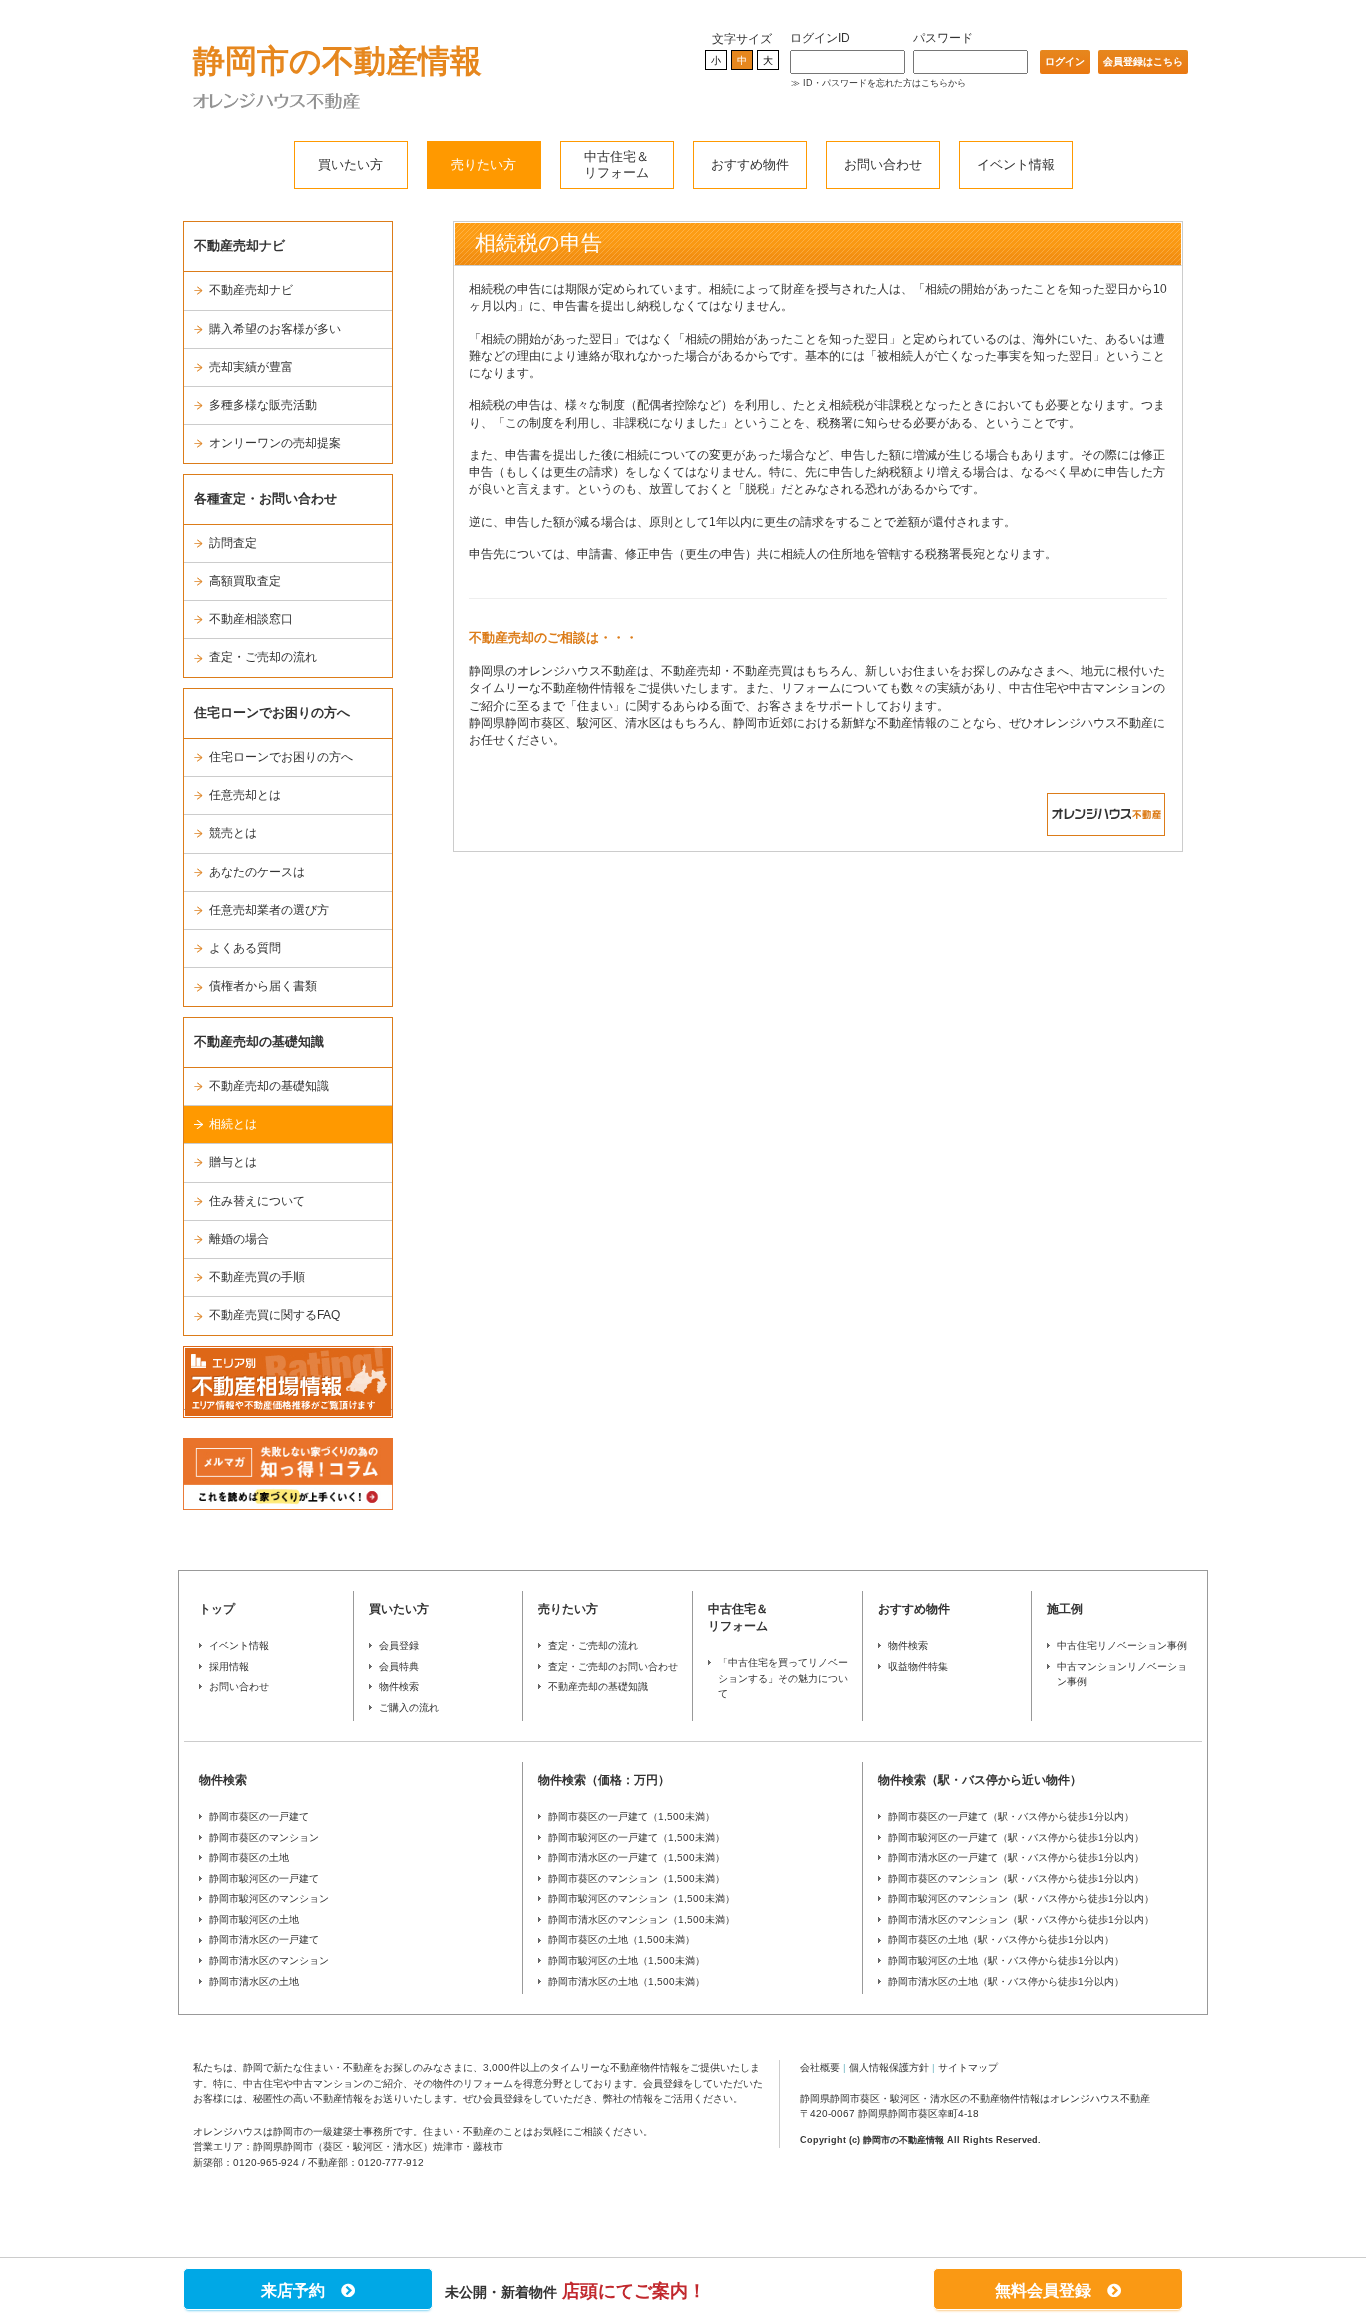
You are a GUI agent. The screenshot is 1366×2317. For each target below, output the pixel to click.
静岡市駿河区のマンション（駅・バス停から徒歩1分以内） (1021, 1898)
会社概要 (820, 2067)
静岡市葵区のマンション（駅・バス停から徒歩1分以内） (1016, 1878)
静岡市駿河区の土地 (254, 1919)
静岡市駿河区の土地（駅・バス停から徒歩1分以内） (1006, 1960)
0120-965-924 (266, 2162)
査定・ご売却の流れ (263, 657)
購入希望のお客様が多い (275, 329)
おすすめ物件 (750, 164)
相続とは (233, 1124)
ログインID (820, 38)
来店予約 (301, 2290)
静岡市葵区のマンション (264, 1837)
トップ (217, 1609)
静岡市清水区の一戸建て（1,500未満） (636, 1857)
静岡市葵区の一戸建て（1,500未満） (631, 1816)
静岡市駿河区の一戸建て (264, 1878)
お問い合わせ (883, 164)
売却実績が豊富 (251, 367)
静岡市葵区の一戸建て (259, 1816)
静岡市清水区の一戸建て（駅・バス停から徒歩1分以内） (1016, 1857)
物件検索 (399, 1686)
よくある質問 (245, 948)
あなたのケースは (257, 872)
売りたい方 (483, 164)
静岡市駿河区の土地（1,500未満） (626, 1960)
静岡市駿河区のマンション (269, 1898)
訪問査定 (233, 543)
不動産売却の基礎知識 (269, 1086)
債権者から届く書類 (263, 986)
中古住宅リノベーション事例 (1122, 1645)
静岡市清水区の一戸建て (264, 1939)
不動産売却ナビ (251, 290)
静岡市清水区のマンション (269, 1960)
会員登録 (399, 1645)
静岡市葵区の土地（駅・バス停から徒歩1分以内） (1001, 1939)
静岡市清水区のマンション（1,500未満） (641, 1919)
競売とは (233, 833)
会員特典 (399, 1666)
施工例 (1065, 1609)
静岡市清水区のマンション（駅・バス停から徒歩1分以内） (1021, 1919)
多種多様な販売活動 (263, 405)
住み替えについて (257, 1201)
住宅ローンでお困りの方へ (281, 757)
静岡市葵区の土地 (249, 1857)
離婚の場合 (239, 1239)
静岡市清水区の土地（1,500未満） (626, 1981)
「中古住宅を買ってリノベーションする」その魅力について (783, 1678)
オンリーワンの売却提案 (275, 443)
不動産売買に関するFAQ (274, 1315)
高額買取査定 (245, 581)
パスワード (943, 38)
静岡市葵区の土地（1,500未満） (621, 1939)
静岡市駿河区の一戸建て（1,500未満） (636, 1837)
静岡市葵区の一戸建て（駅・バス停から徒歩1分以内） (1011, 1816)
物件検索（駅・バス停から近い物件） (980, 1780)
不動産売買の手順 (257, 1277)
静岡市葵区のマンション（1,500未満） (636, 1878)
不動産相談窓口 (251, 619)
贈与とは (233, 1162)
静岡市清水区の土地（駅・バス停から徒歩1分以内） (1006, 1981)
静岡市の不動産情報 (337, 61)
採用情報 (229, 1666)
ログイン (1065, 61)
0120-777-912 (391, 2162)
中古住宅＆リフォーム (616, 164)
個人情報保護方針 (889, 2067)
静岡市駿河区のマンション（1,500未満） (641, 1898)
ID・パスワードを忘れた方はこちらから (884, 83)
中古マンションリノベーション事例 (1122, 1674)
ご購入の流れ (409, 1707)
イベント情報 (1016, 164)
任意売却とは (245, 795)
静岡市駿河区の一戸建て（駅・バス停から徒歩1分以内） (1016, 1837)
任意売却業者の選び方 (269, 910)
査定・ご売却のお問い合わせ (613, 1666)
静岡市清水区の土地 (254, 1981)
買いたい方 (350, 164)
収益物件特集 (918, 1666)
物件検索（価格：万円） (604, 1780)
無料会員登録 (1051, 2290)
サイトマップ (968, 2067)
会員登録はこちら (1143, 61)
